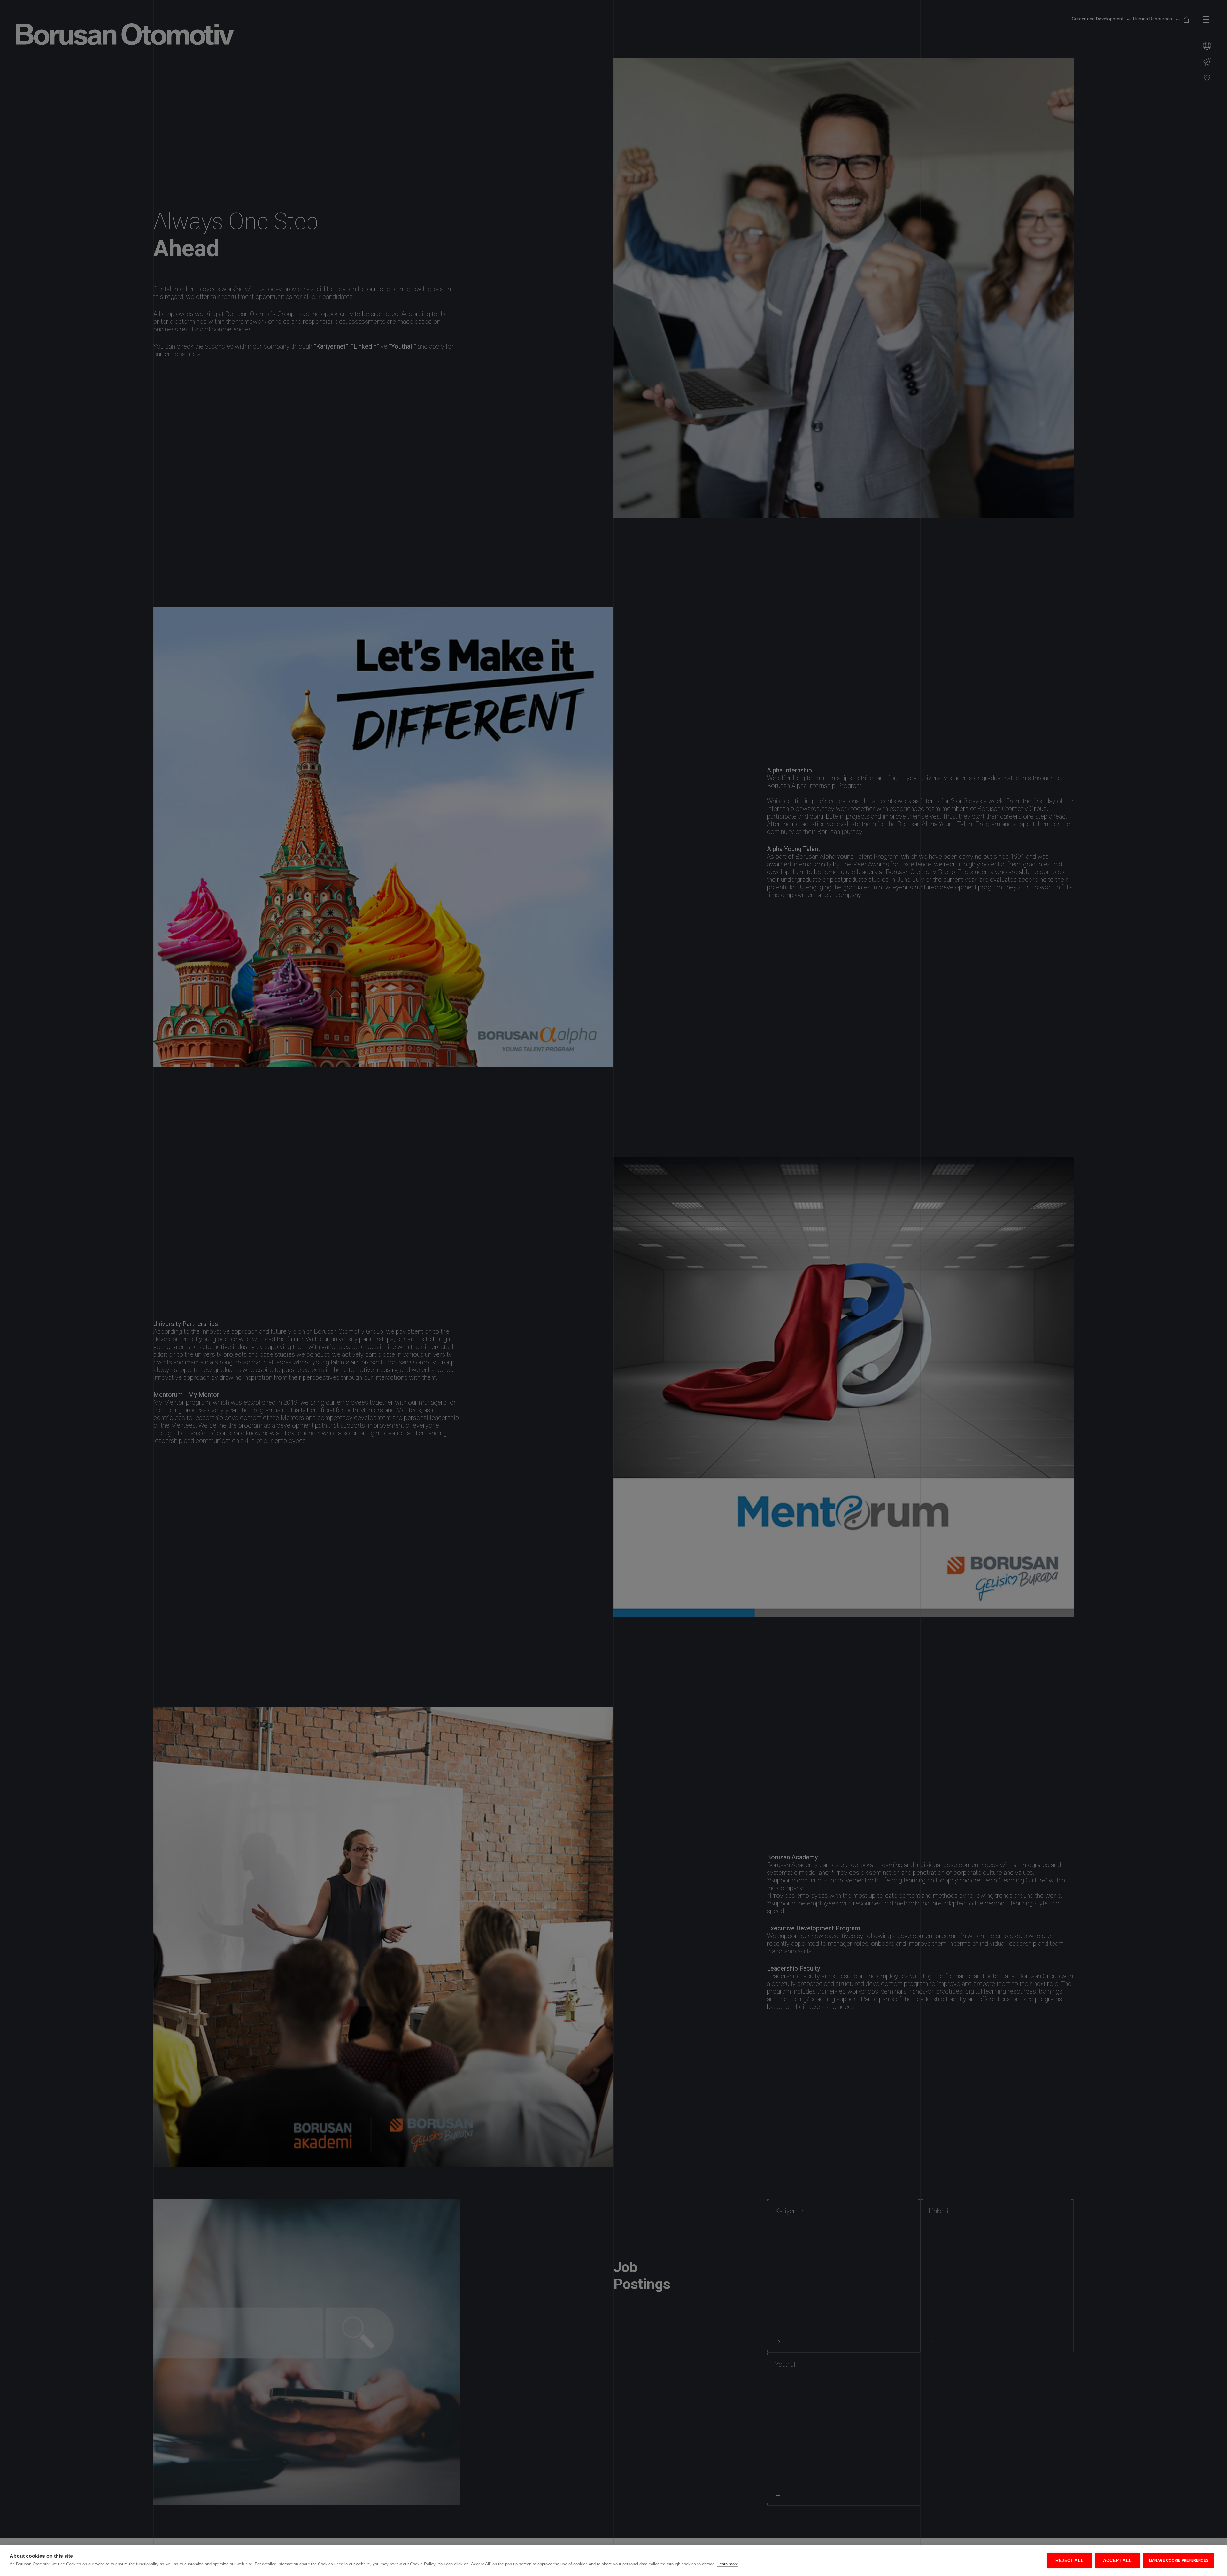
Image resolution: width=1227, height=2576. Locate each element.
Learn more (728, 2564)
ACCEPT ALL (1117, 2560)
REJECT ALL (1069, 2560)
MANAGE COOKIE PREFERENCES (1179, 2560)
